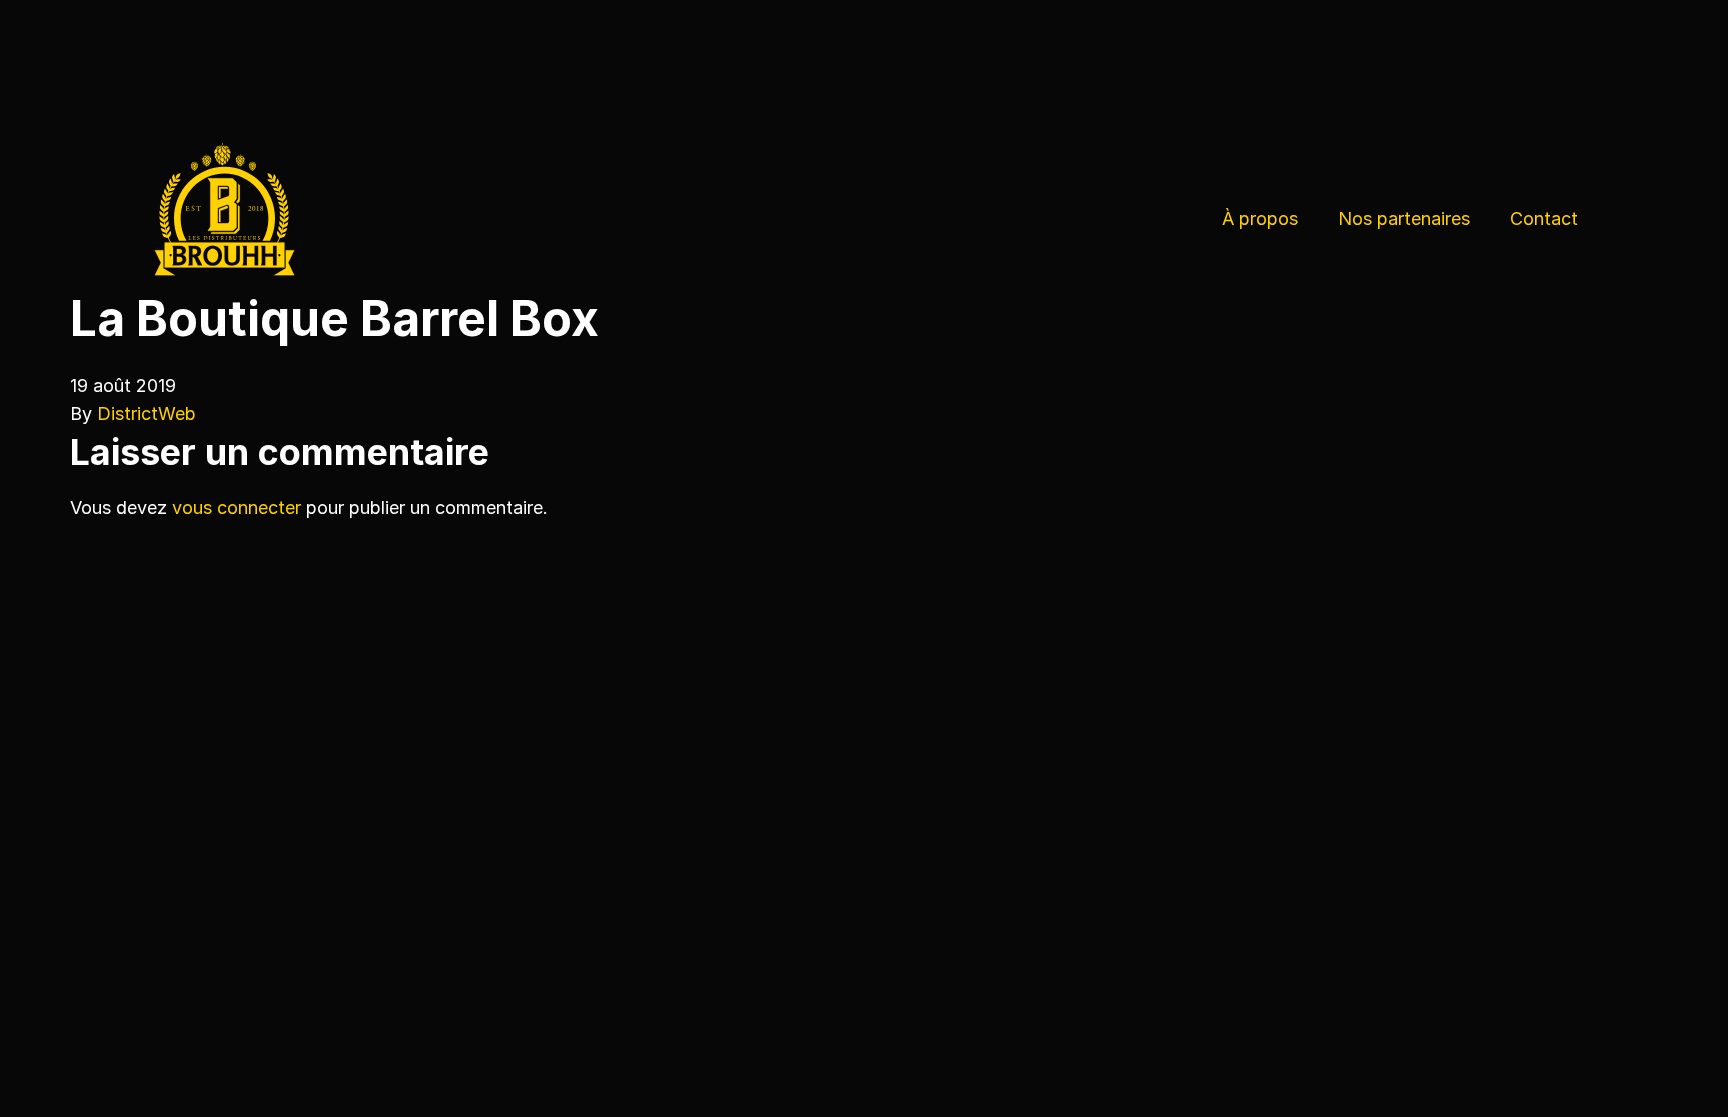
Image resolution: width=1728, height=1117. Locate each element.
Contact (1544, 218)
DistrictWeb (146, 413)
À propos (1260, 218)
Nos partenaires (1404, 218)
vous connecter (236, 507)
